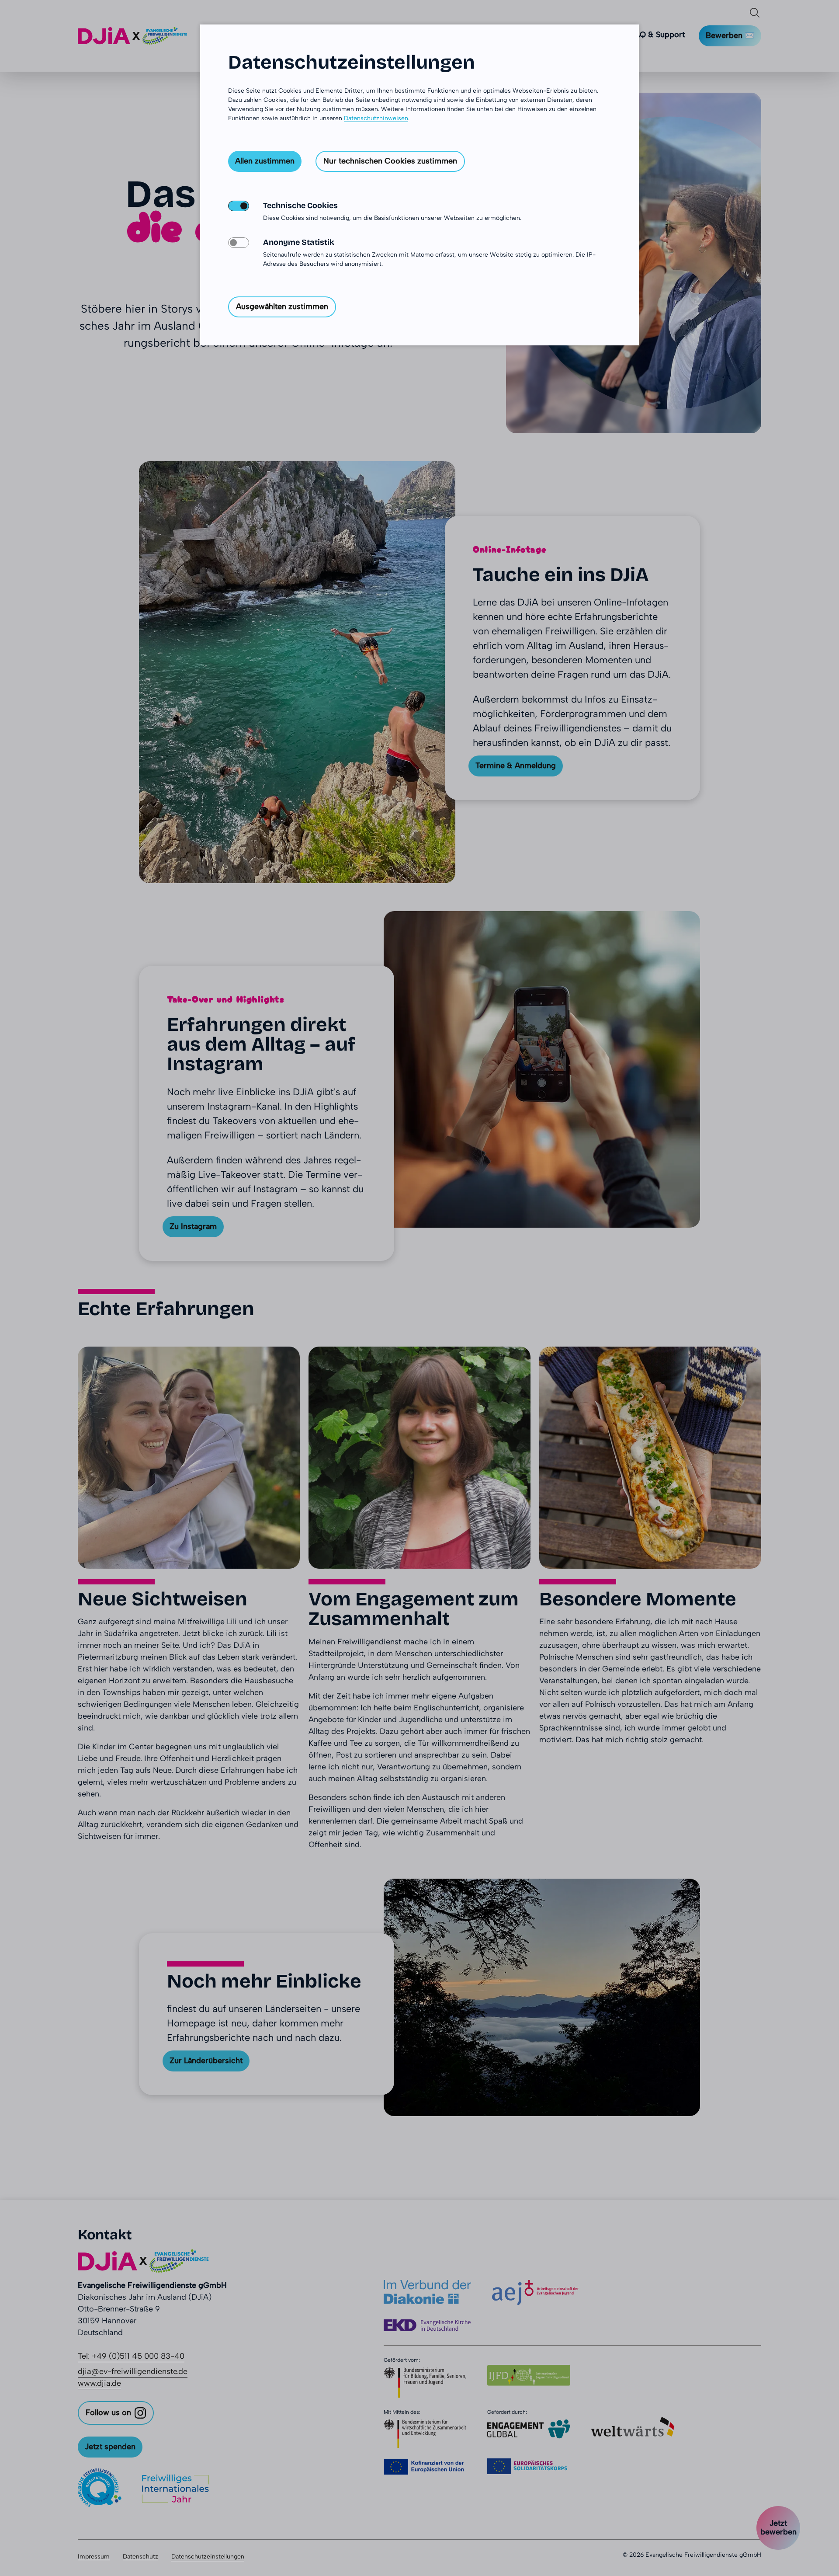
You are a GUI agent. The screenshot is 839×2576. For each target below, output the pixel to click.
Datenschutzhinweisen (376, 118)
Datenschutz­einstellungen (352, 62)
